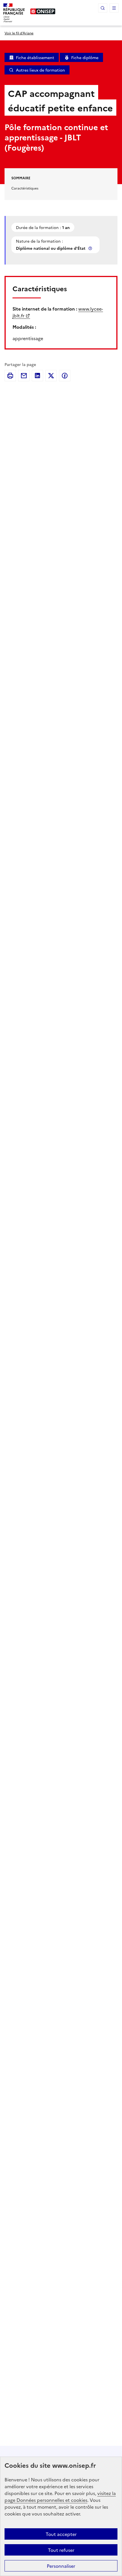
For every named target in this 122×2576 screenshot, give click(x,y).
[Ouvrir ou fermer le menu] (114, 8)
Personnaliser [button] (61, 2566)
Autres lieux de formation (40, 70)
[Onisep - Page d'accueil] (43, 11)
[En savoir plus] (91, 248)
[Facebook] (65, 376)
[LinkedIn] (37, 376)
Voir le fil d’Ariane (19, 33)
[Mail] (24, 376)
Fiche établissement (35, 57)
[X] (51, 376)
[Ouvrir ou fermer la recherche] (103, 8)
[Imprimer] (10, 376)
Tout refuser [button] (61, 2550)
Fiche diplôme (85, 57)
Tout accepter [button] (61, 2534)
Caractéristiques (25, 188)
